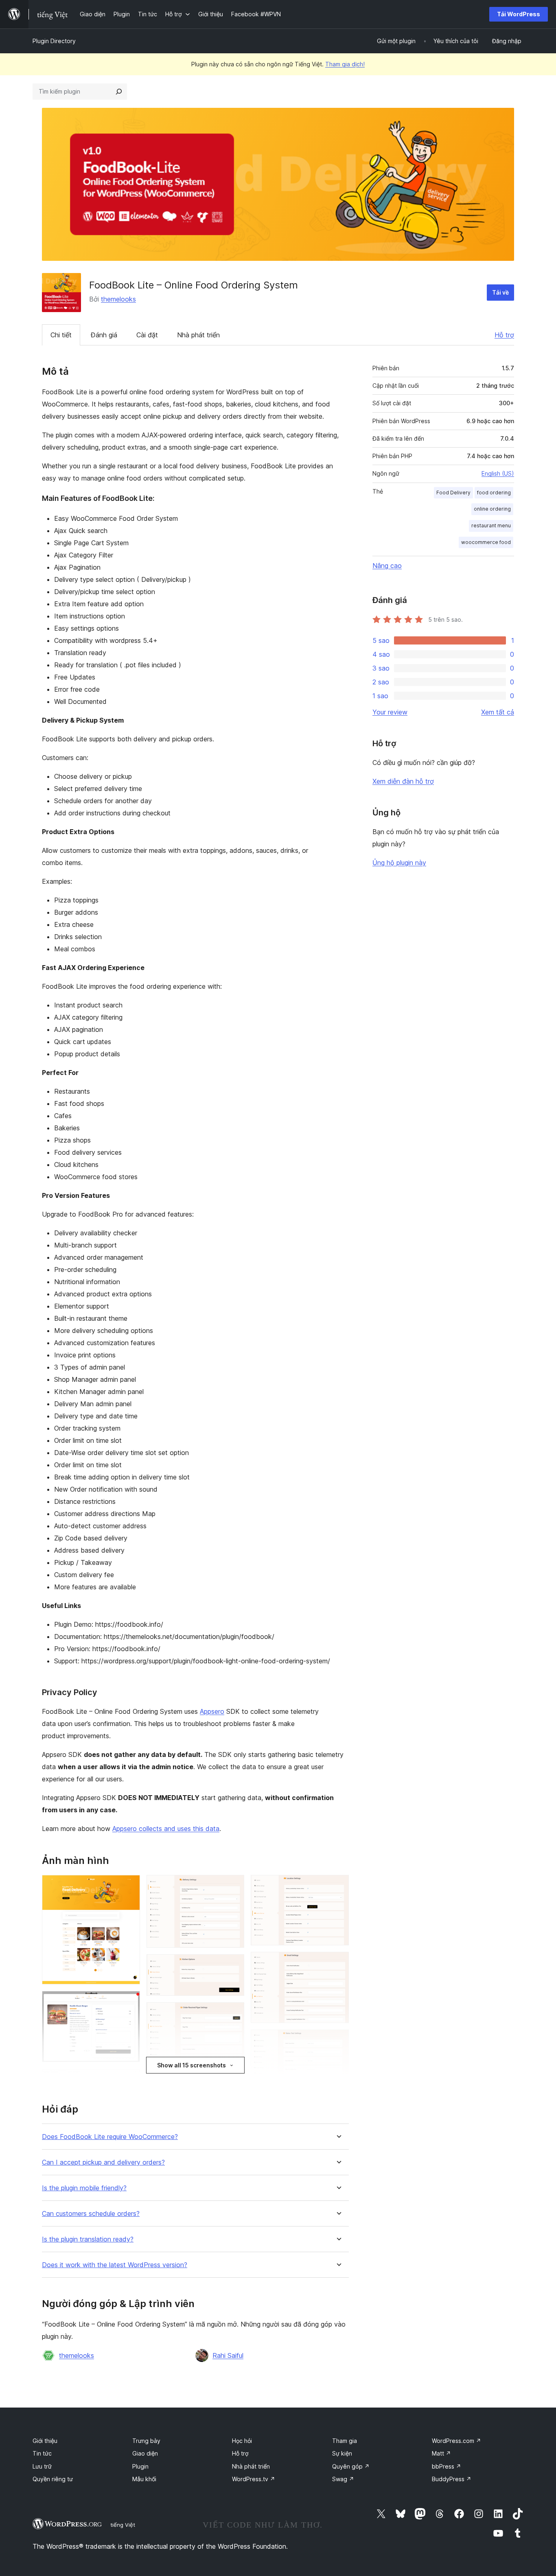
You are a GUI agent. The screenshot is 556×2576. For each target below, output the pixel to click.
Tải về (500, 292)
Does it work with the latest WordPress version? (115, 2265)
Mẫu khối (144, 2479)
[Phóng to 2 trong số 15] (129, 2002)
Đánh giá (104, 335)
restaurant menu (491, 525)
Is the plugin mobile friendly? (84, 2188)
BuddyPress (452, 2479)
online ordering (492, 509)
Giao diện (145, 2453)
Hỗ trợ (504, 335)
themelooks (118, 299)
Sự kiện (342, 2453)
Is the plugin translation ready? (88, 2239)
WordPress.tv (254, 2479)
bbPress (447, 2466)
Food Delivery (453, 493)
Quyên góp (351, 2466)
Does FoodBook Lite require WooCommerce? (110, 2137)
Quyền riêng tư (53, 2479)
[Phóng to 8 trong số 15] (233, 2013)
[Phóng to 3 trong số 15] (129, 2080)
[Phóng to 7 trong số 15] (233, 1965)
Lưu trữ (42, 2466)
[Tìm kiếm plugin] (119, 92)
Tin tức (42, 2453)
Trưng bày (146, 2441)
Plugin (140, 2466)
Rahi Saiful (228, 2355)
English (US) (498, 473)
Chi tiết (61, 335)
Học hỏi (242, 2441)
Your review (390, 712)
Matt (441, 2453)
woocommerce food (486, 542)
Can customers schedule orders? (91, 2214)
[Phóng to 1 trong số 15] (129, 1886)
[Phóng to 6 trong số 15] (233, 1886)
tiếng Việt (123, 2525)
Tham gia (345, 2441)
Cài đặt (147, 335)
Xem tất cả (498, 712)
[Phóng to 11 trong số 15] (338, 1886)
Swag (343, 2479)
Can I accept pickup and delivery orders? (103, 2162)
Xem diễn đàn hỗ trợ (403, 781)
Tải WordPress (519, 14)
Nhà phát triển (198, 335)
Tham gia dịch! (345, 64)
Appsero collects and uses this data (166, 1829)
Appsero (212, 1711)
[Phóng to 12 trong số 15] (338, 1963)
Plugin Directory (54, 41)
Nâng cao (387, 566)
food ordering (494, 493)
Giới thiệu (45, 2441)
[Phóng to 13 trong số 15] (338, 2041)
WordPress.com (456, 2441)
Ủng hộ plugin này (399, 863)
